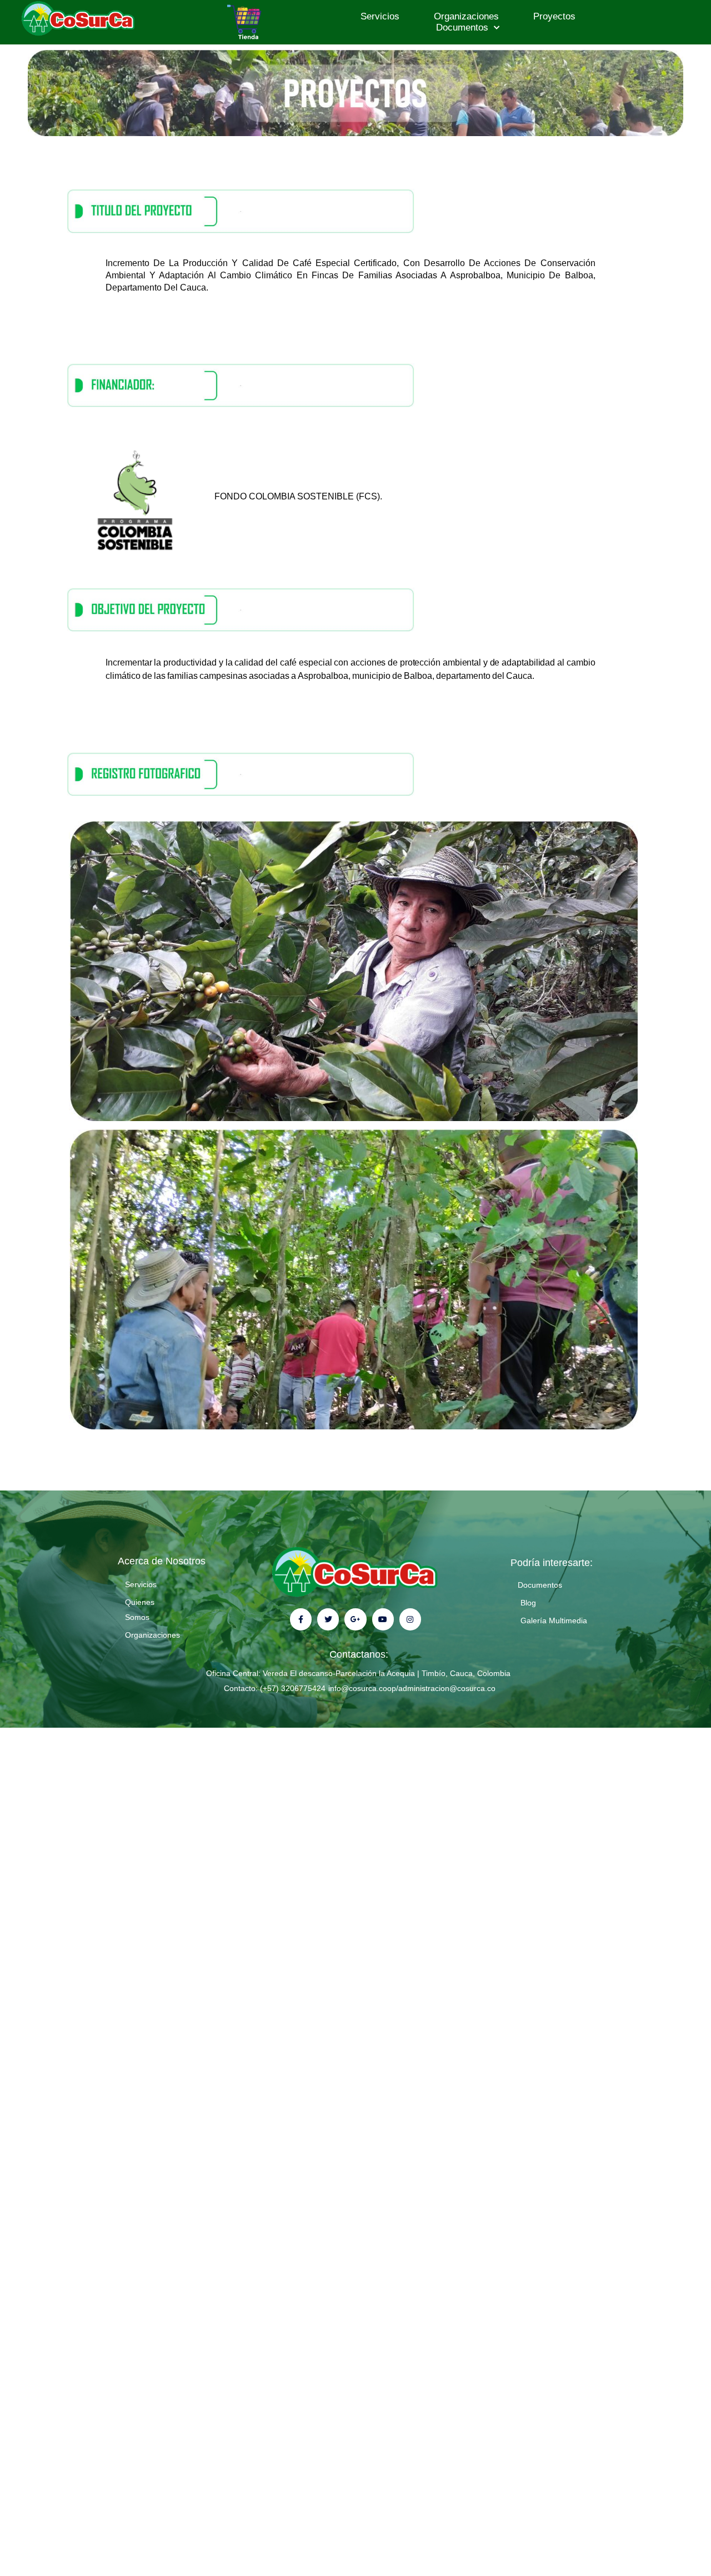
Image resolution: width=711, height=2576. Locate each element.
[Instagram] (410, 1619)
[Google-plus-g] (355, 1619)
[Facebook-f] (301, 1619)
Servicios (380, 16)
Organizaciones (466, 16)
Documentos (462, 27)
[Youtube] (383, 1619)
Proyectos (554, 16)
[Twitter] (328, 1619)
